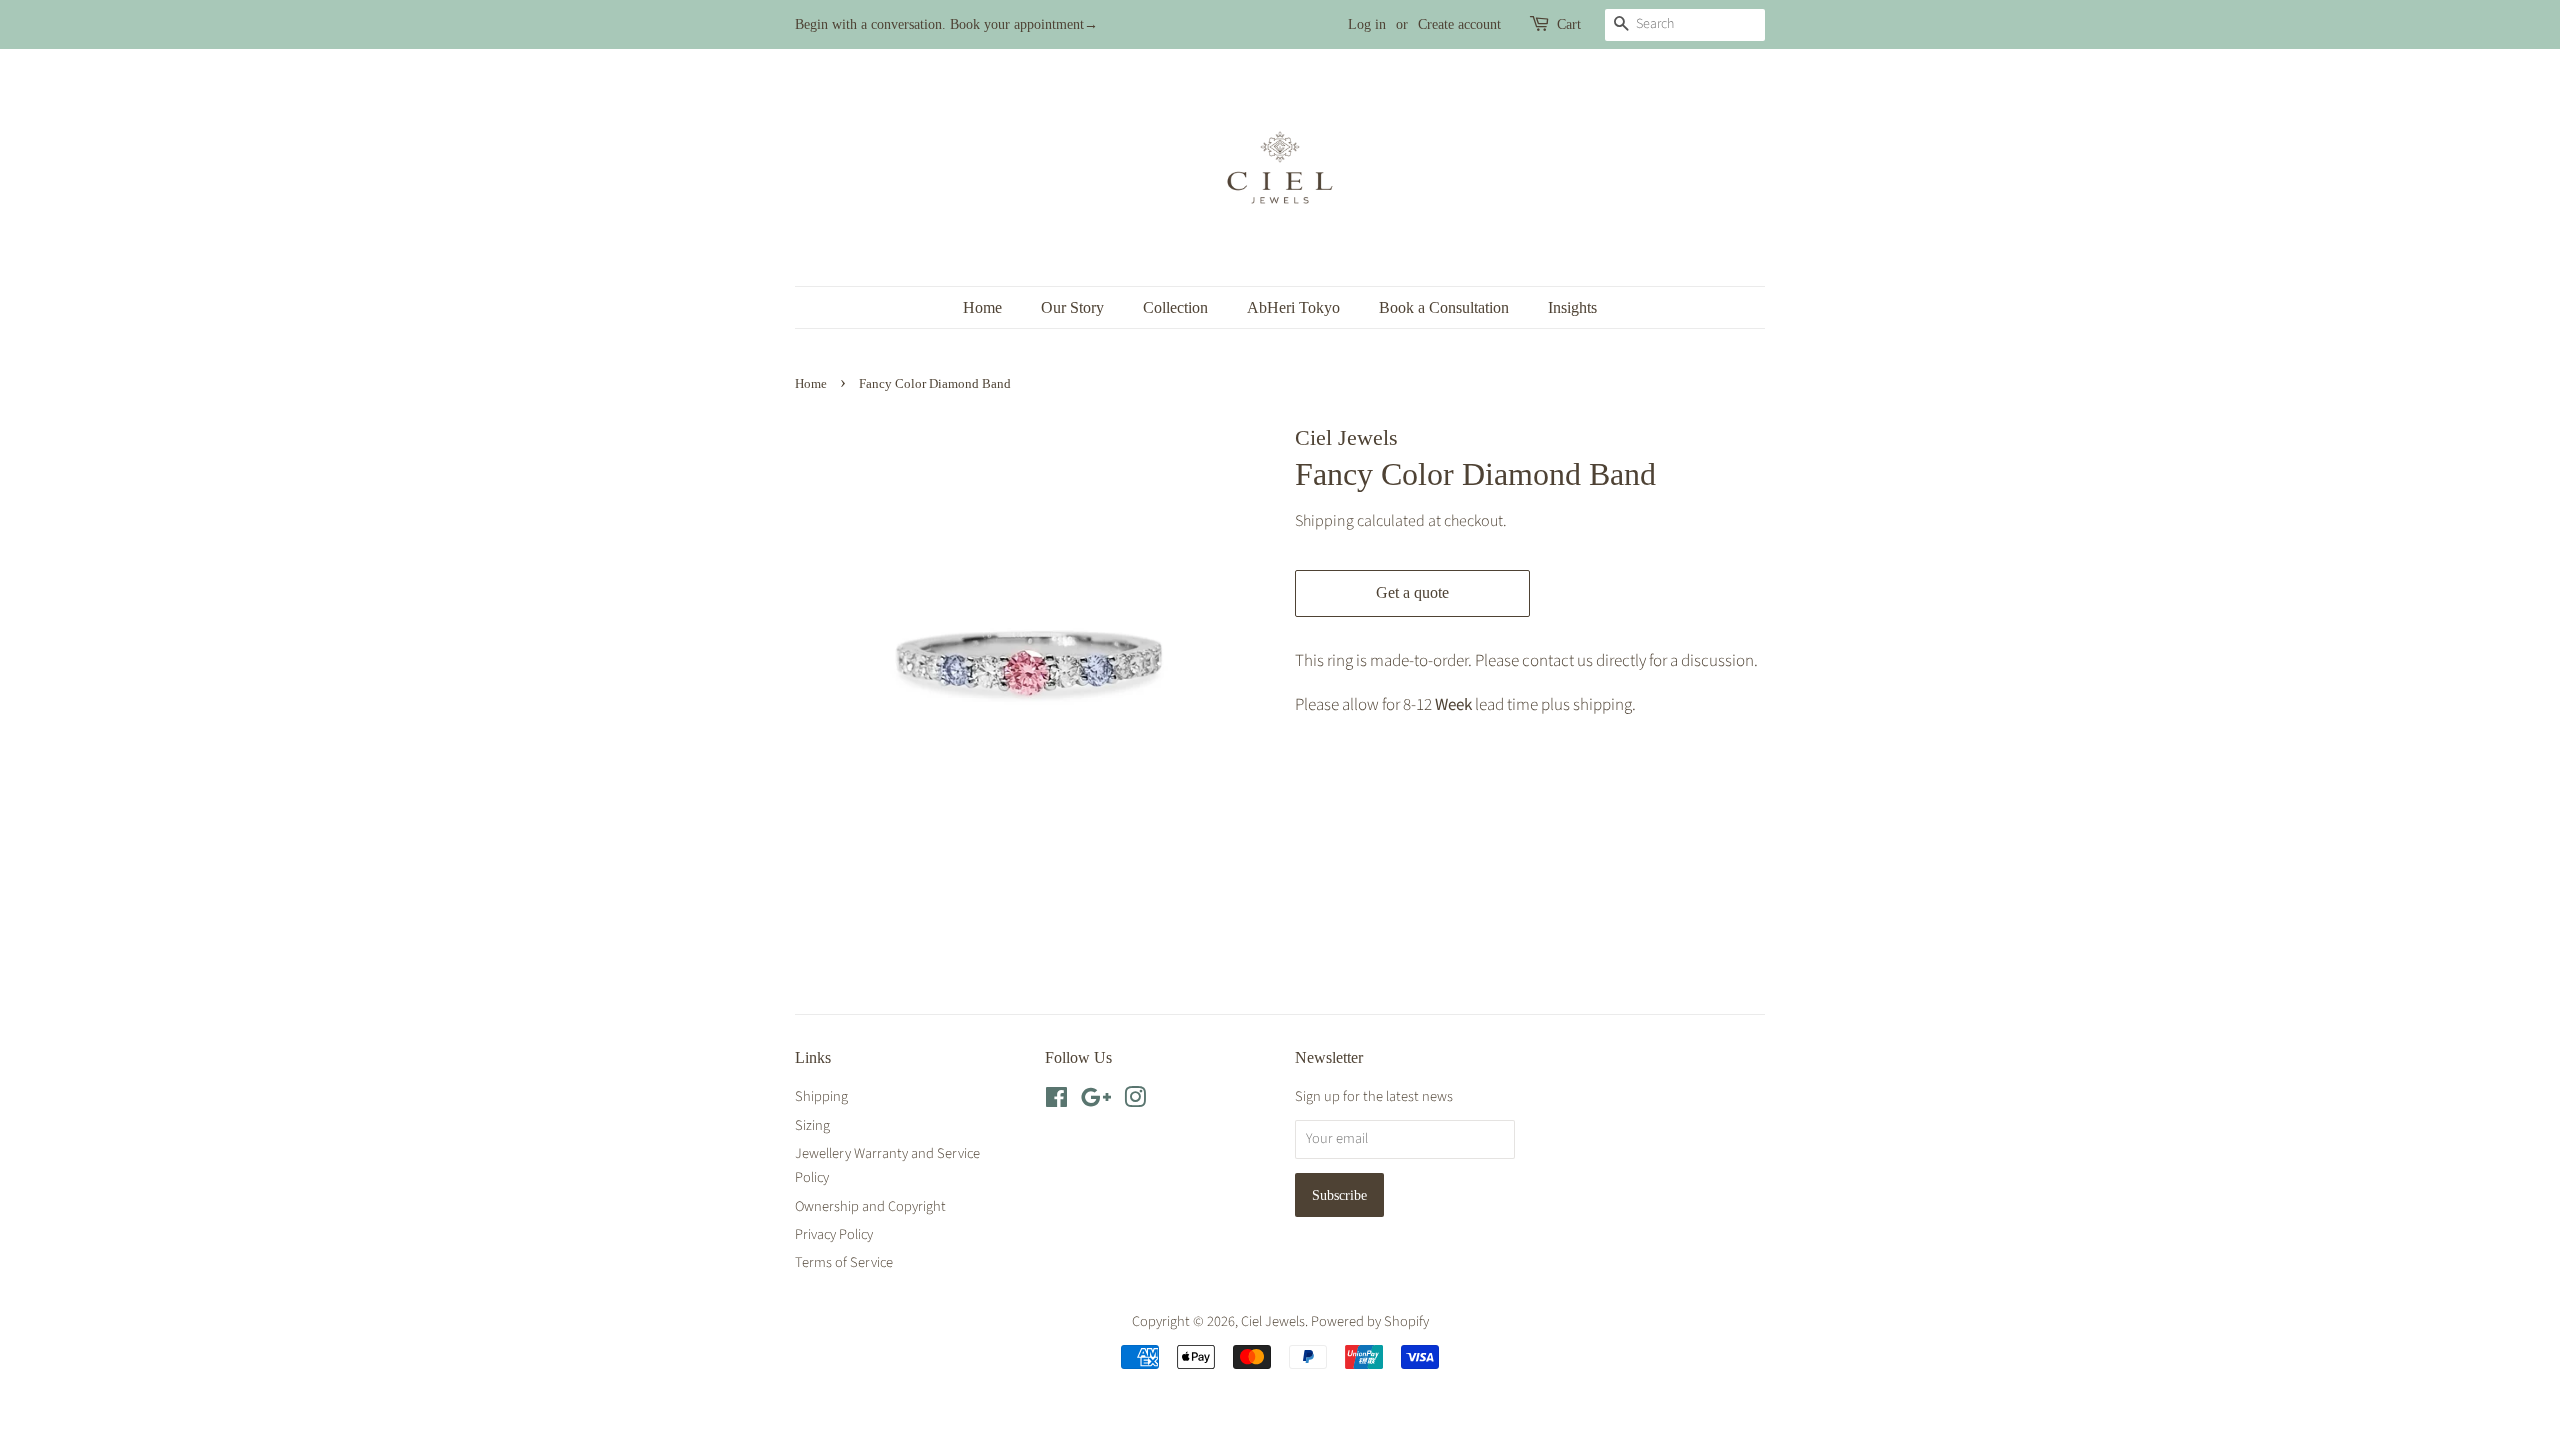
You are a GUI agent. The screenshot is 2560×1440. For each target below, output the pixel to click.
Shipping (1324, 521)
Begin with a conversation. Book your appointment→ (946, 24)
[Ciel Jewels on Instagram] (1135, 1101)
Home (982, 307)
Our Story (1072, 307)
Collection (1175, 307)
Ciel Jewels (1273, 1321)
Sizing (812, 1125)
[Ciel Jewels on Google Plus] (1096, 1101)
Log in (1367, 24)
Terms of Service (844, 1262)
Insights (1572, 307)
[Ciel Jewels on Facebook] (1056, 1101)
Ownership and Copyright (870, 1206)
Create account (1459, 24)
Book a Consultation (1444, 307)
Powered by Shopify (1370, 1321)
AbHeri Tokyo (1293, 307)
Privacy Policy (834, 1234)
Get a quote (1412, 592)
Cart (1569, 24)
